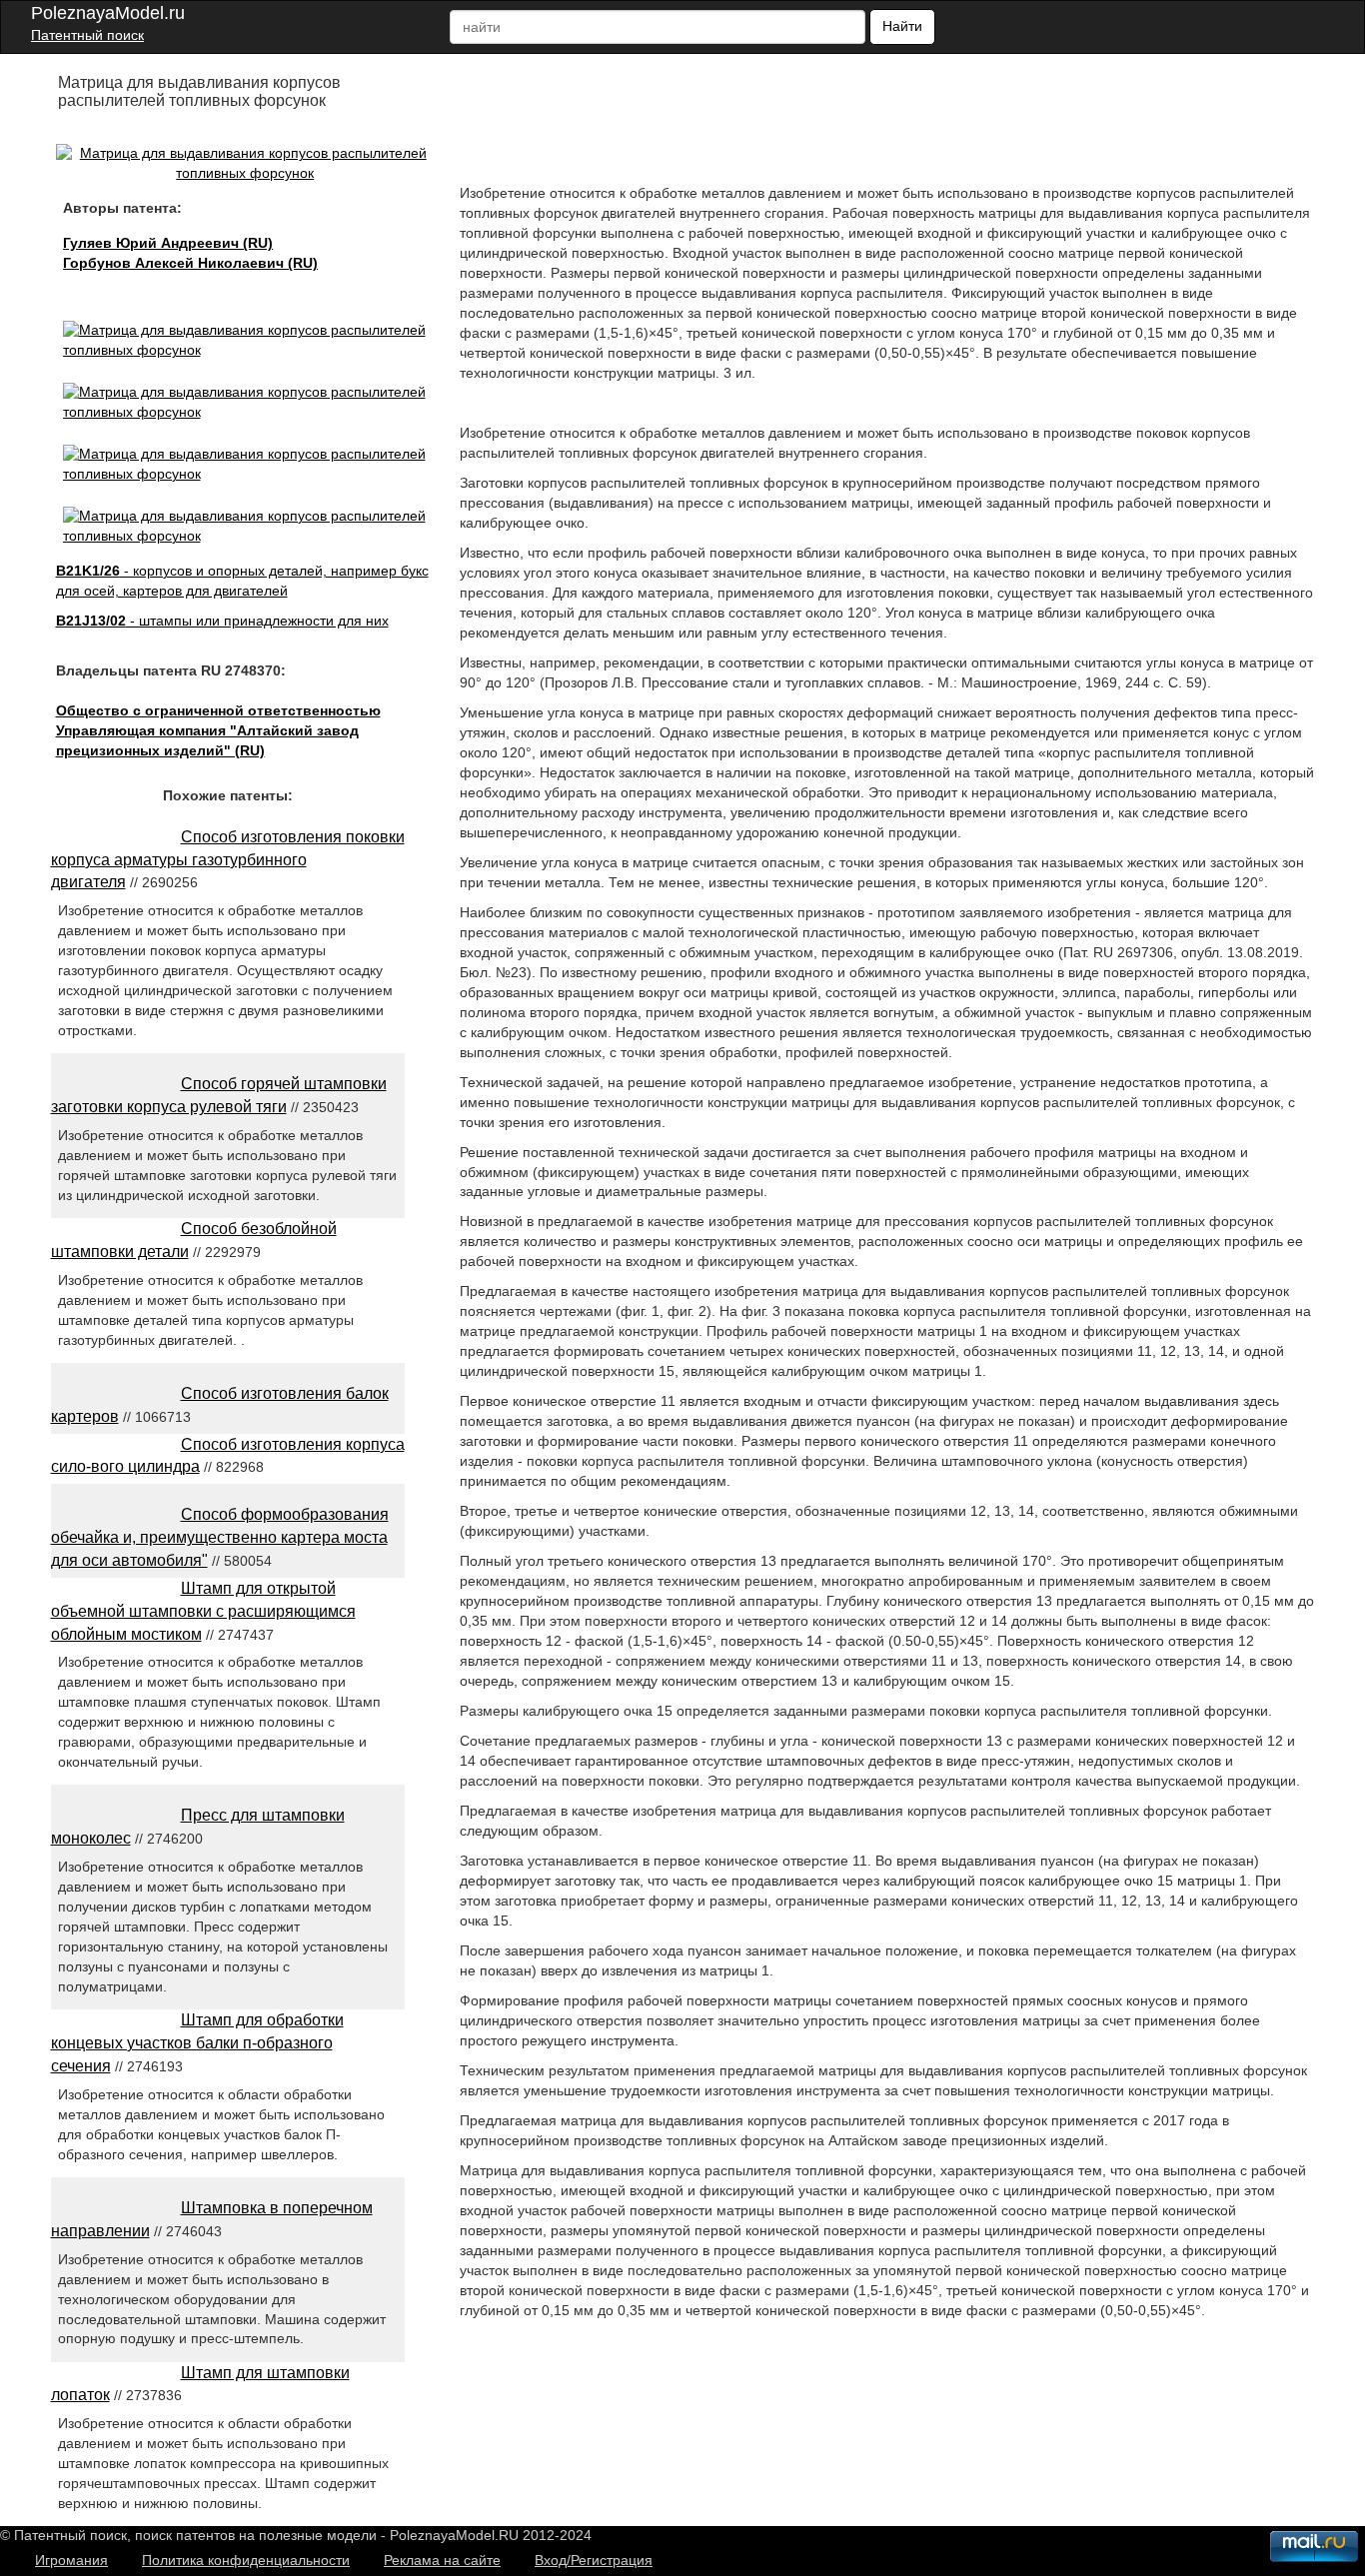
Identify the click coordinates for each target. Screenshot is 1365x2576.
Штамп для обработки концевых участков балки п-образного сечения (197, 2043)
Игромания (71, 2560)
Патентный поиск (87, 35)
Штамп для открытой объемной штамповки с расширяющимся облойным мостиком (203, 1611)
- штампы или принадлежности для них (222, 621)
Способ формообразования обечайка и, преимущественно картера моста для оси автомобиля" (220, 1537)
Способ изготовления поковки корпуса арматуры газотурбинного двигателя (228, 860)
